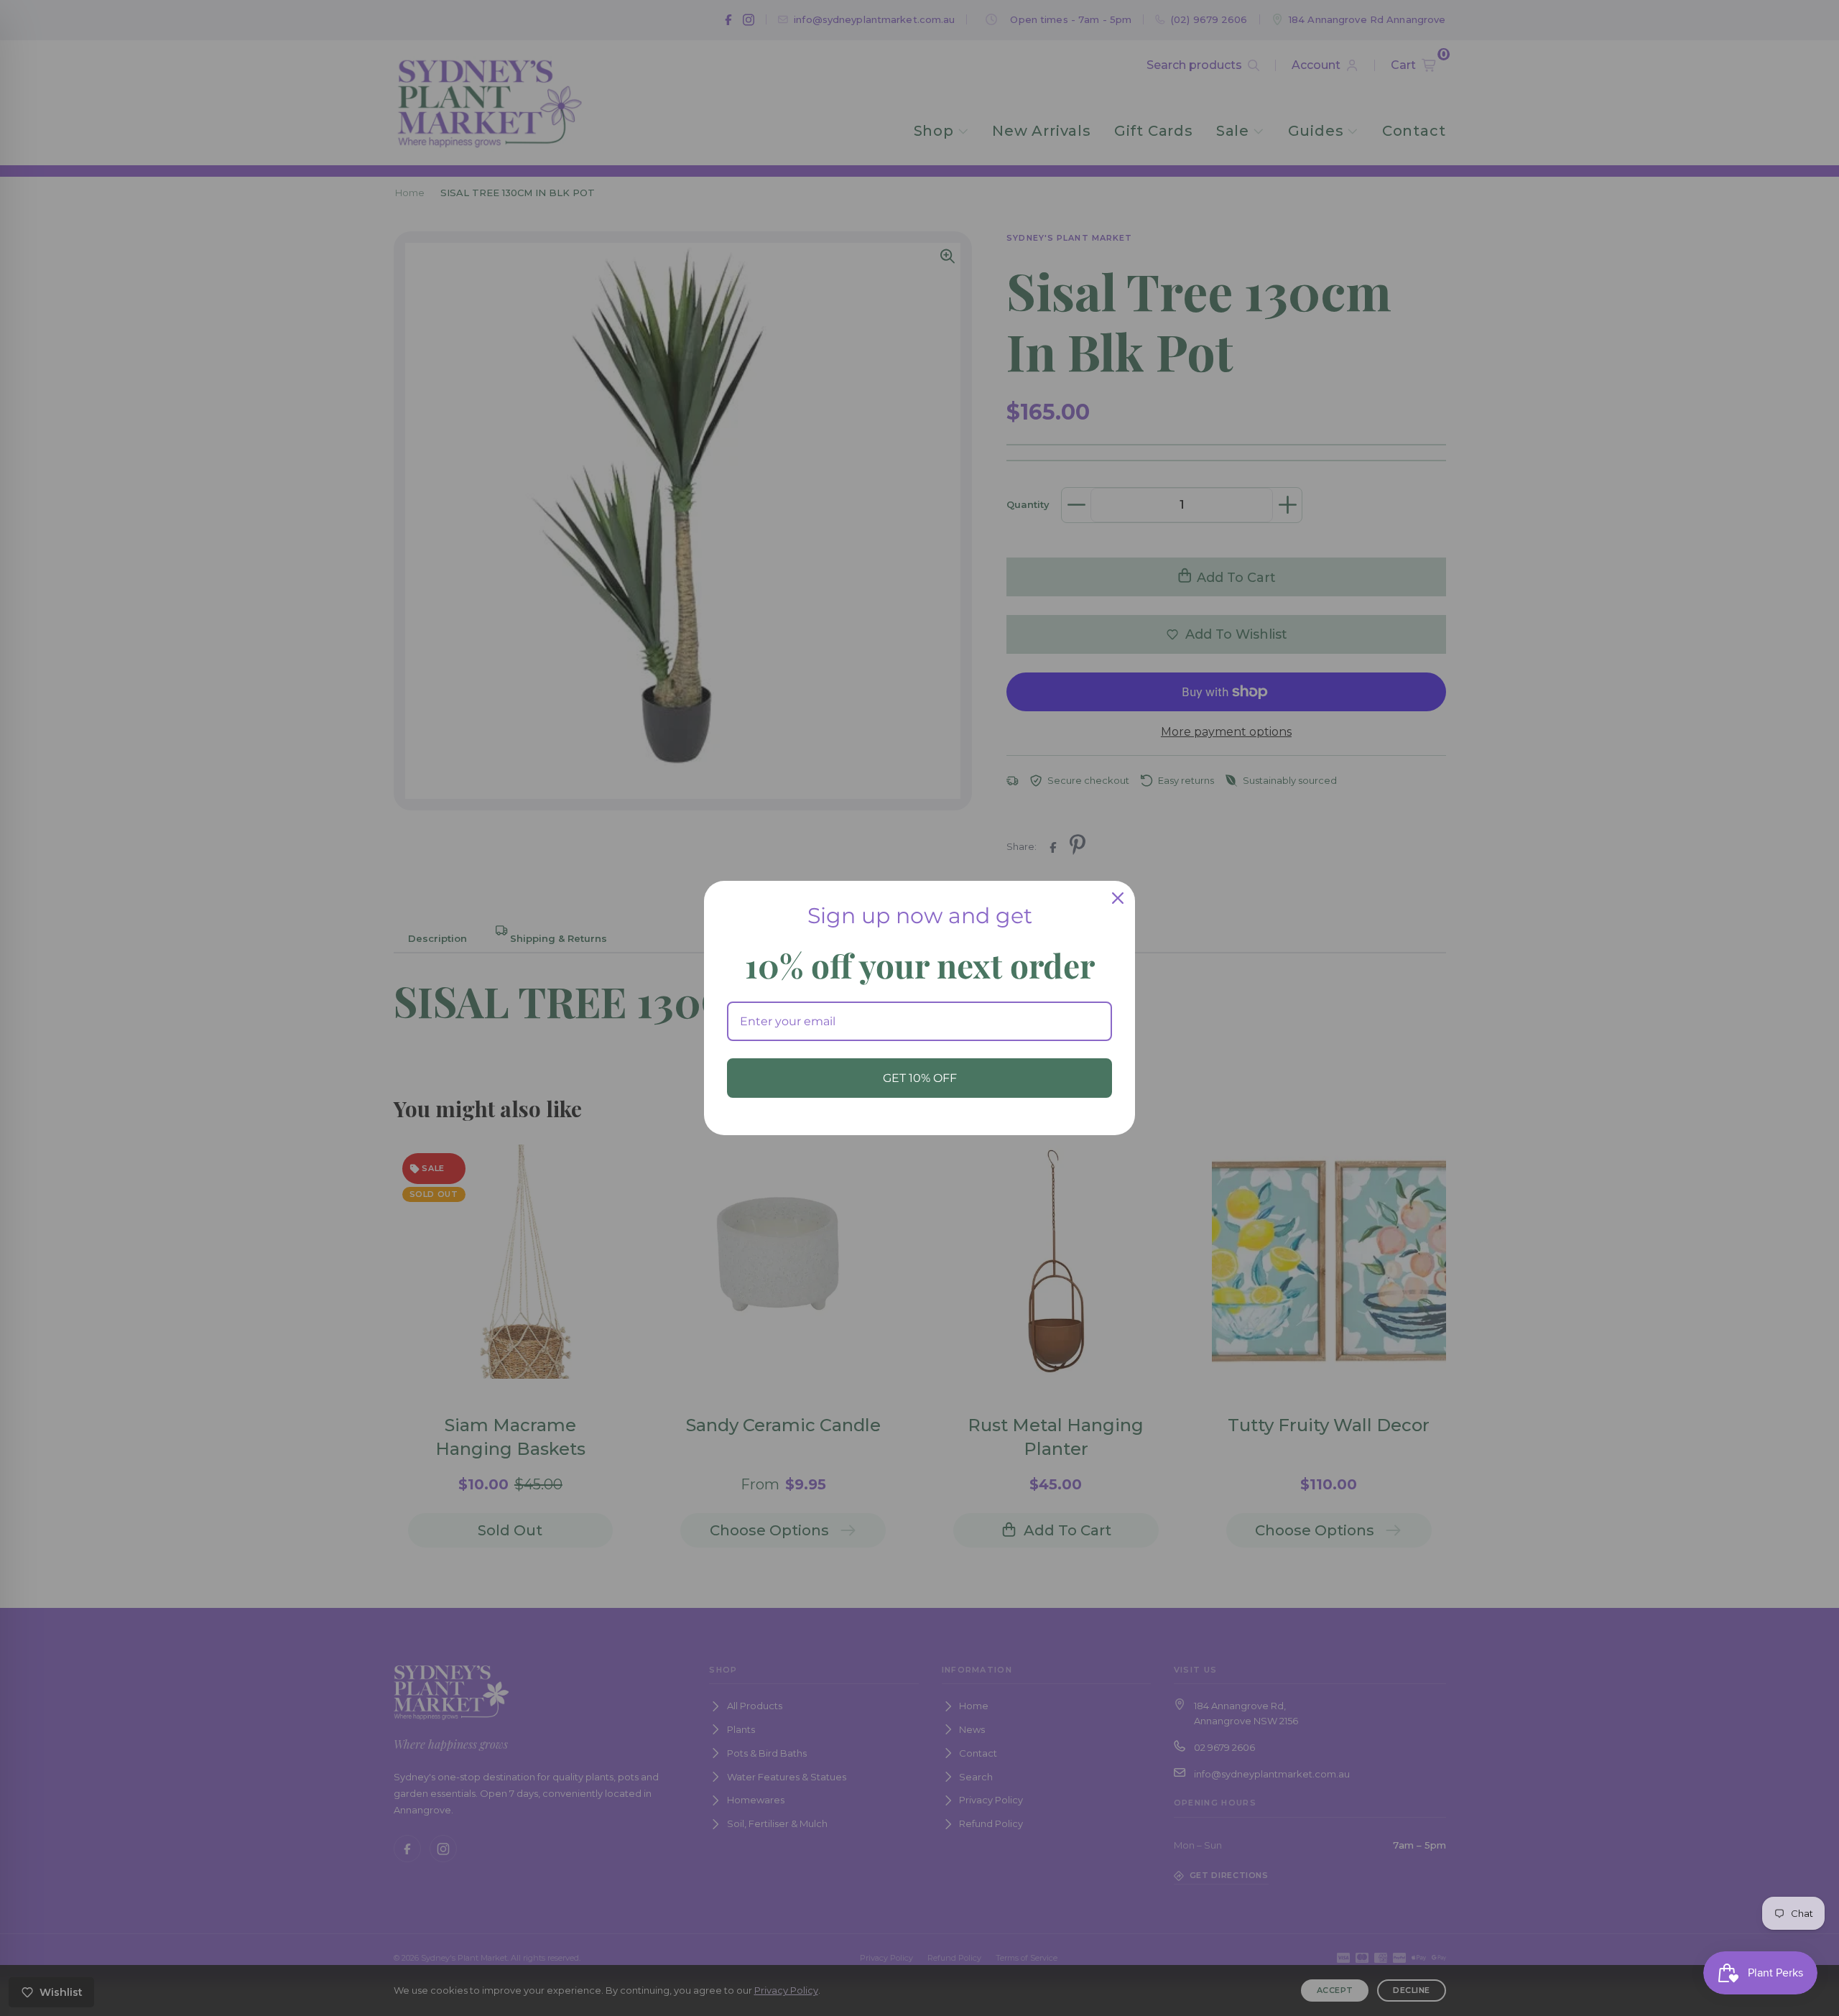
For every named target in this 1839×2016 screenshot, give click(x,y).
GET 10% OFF (920, 1078)
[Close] (1118, 898)
